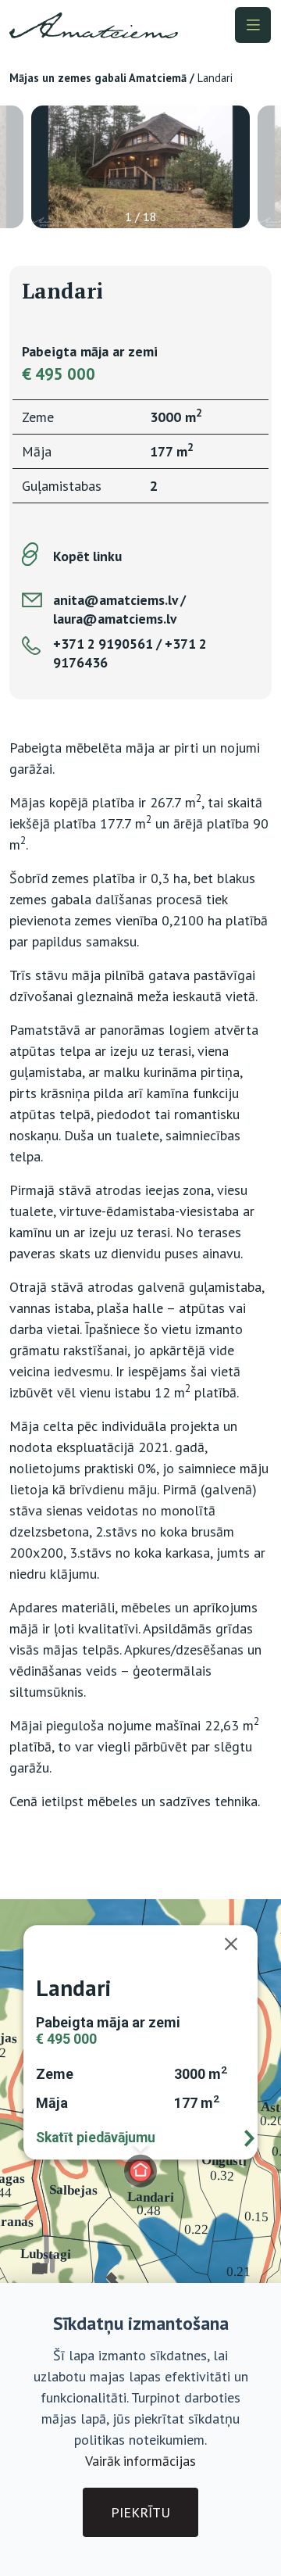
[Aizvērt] (239, 1944)
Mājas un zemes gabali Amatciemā (98, 78)
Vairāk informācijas (140, 2461)
